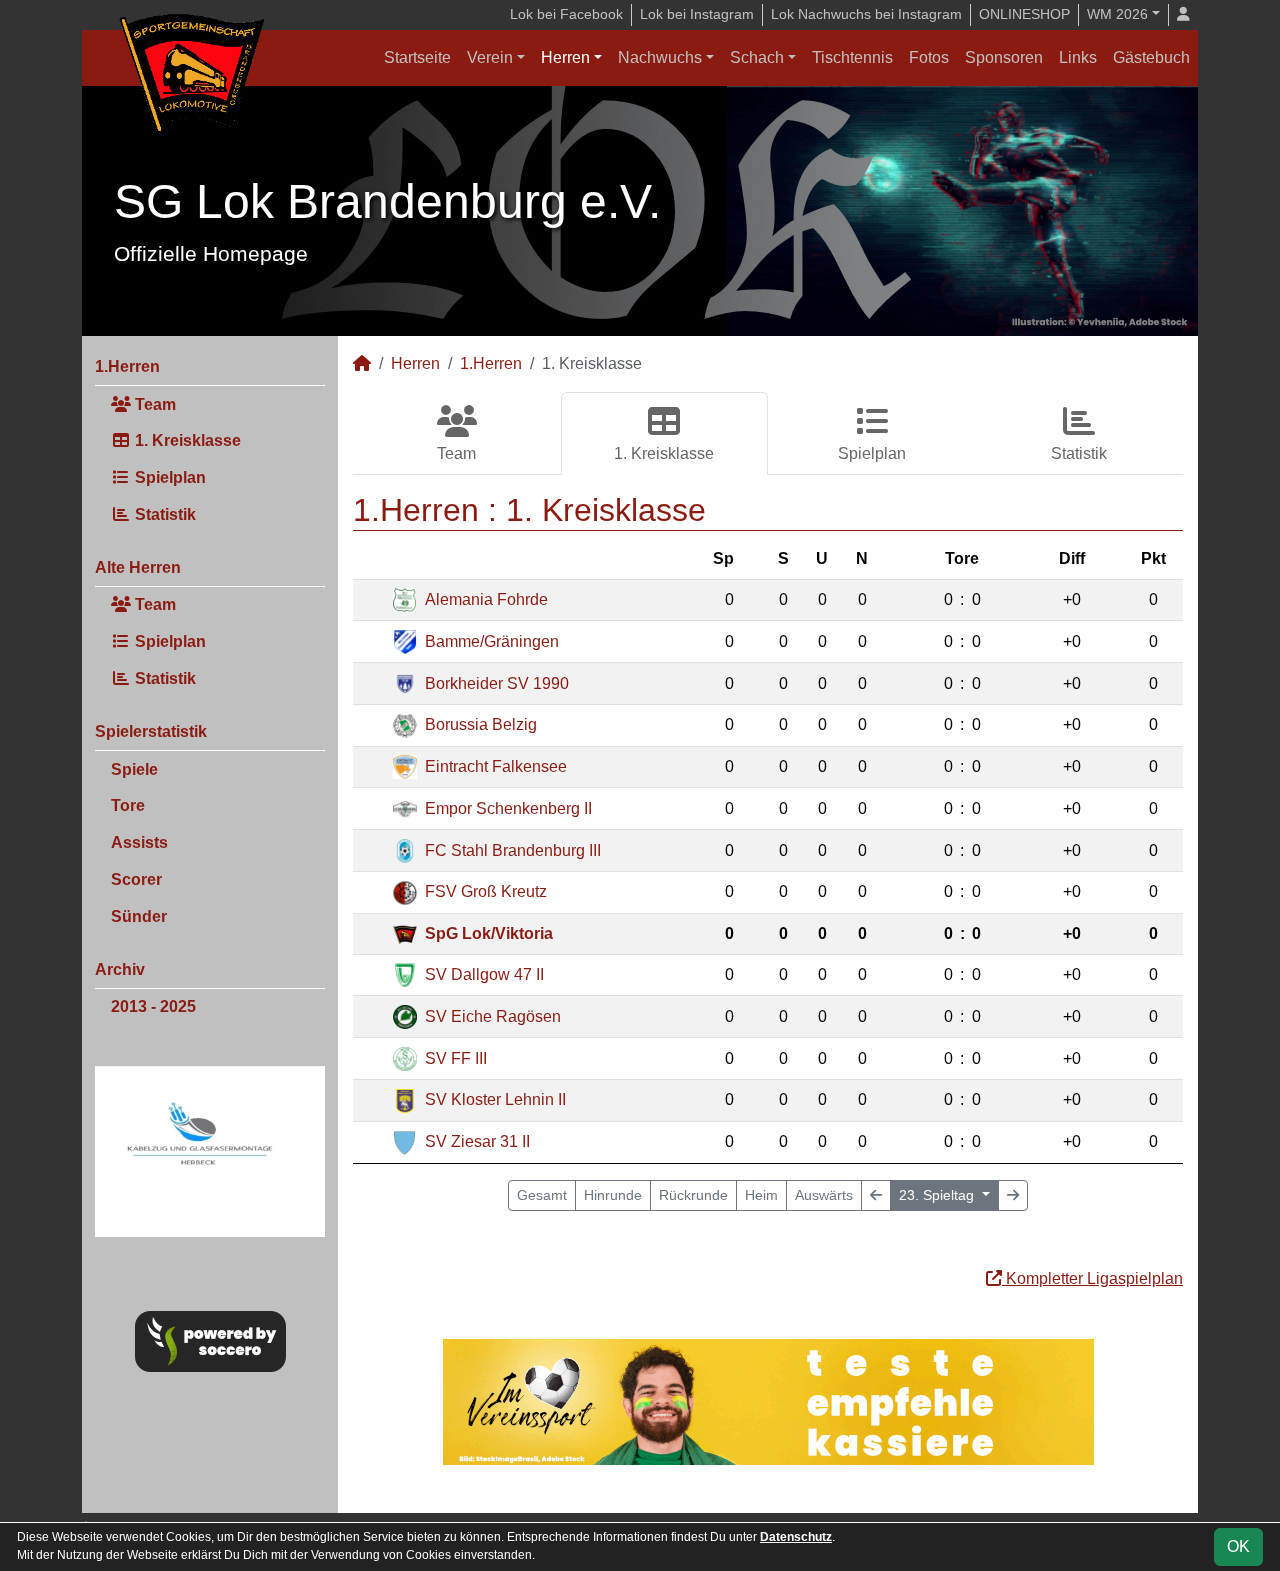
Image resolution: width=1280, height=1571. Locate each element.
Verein (490, 57)
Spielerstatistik (151, 731)
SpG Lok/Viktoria (489, 933)
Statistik (163, 514)
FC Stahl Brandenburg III (513, 850)
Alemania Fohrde (486, 599)
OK (1238, 1546)
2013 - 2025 (153, 1006)
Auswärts (824, 1195)
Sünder (139, 916)
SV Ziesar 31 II (477, 1141)
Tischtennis (852, 57)
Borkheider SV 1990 (497, 683)
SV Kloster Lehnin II (495, 1099)
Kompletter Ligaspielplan (1092, 1278)
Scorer (136, 879)
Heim (761, 1195)
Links (1078, 57)
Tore (128, 805)
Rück (693, 1195)
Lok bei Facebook (566, 14)
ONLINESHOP (1024, 14)
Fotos (929, 57)
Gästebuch (1151, 57)
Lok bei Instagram (697, 14)
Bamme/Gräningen (492, 641)
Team (153, 404)
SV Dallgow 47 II (484, 974)
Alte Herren (138, 567)
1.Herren (127, 366)
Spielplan (168, 477)
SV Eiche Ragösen (493, 1016)
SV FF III (456, 1058)
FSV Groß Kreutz (486, 891)
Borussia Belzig (481, 724)
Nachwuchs (660, 57)
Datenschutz (796, 1537)
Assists (139, 842)
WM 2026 (1117, 14)
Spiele (134, 769)
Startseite (417, 57)
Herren (565, 57)
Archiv (120, 969)
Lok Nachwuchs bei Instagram (866, 14)
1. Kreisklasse (186, 440)
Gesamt (542, 1195)
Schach (757, 57)
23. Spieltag (938, 1195)
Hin (613, 1195)
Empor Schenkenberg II (508, 808)
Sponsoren (1004, 57)
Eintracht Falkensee (496, 766)
